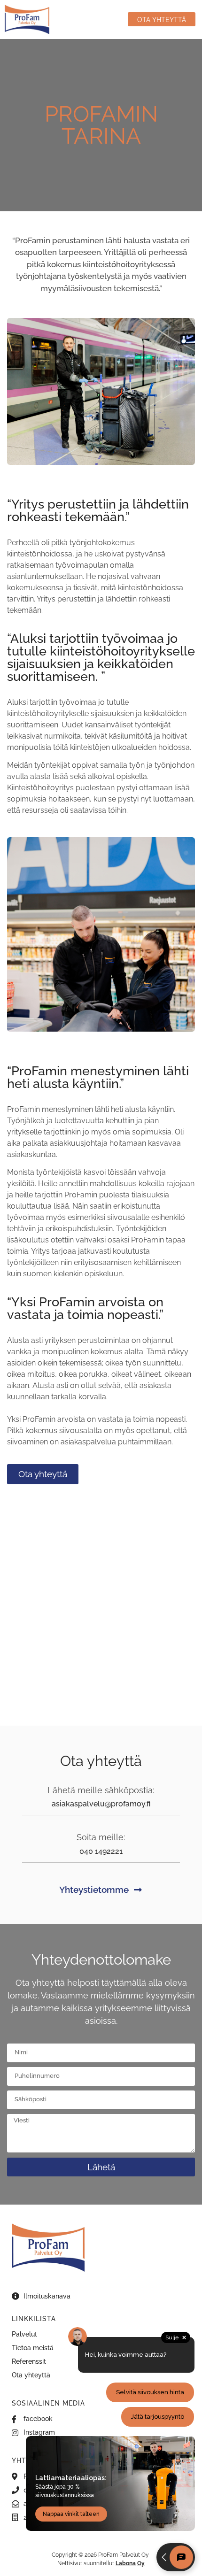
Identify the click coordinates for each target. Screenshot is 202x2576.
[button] (104, 19)
